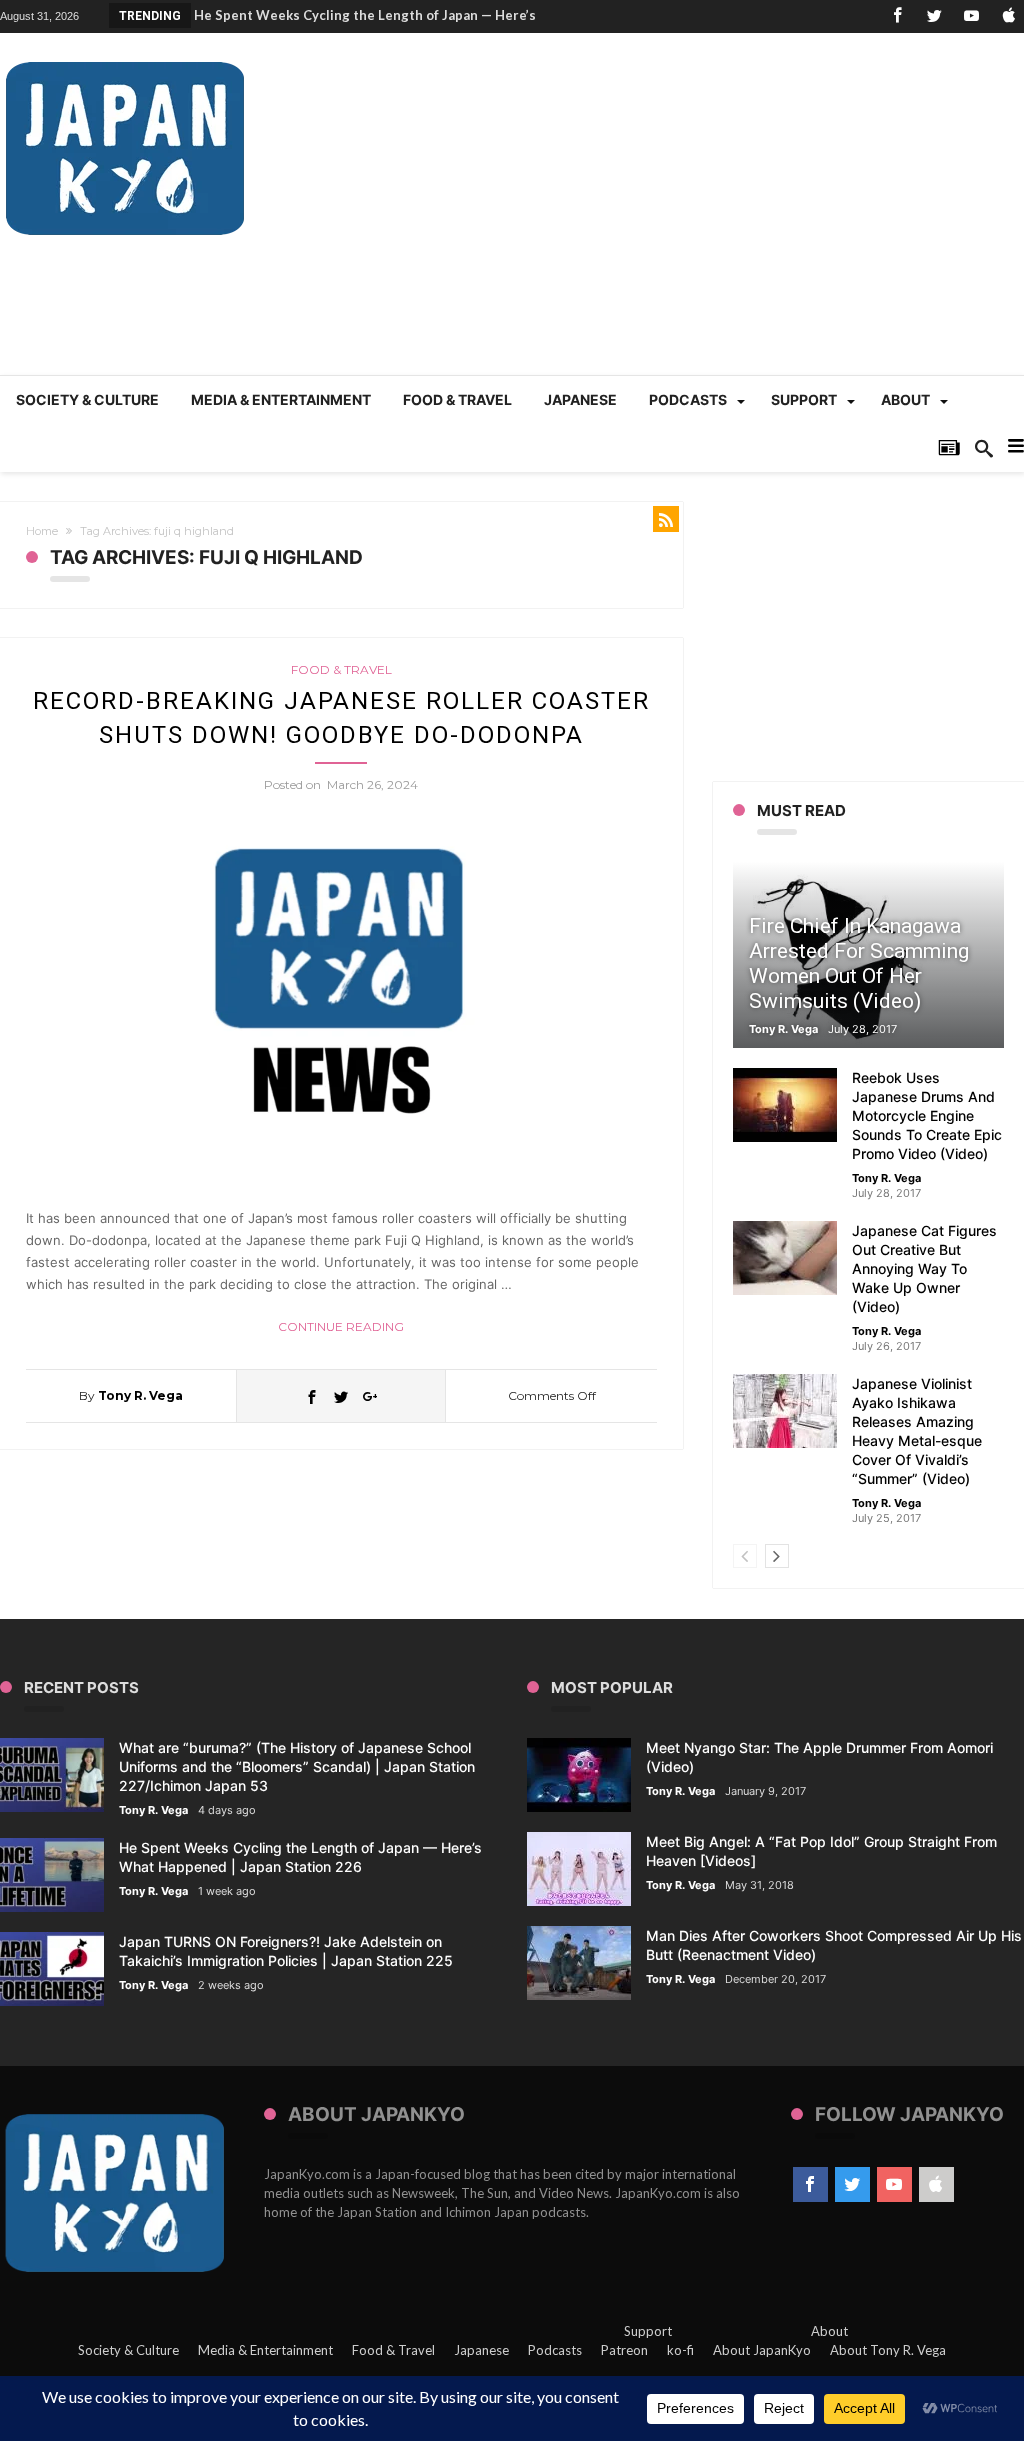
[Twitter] (934, 16)
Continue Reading (341, 1326)
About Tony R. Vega (888, 2350)
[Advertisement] (660, 215)
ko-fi (680, 2350)
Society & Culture (128, 2350)
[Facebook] (897, 16)
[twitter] (341, 1396)
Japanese (481, 2350)
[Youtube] (971, 16)
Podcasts (555, 2350)
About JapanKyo (762, 2350)
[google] (370, 1396)
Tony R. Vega (140, 1395)
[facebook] (312, 1396)
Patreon (624, 2350)
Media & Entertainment (265, 2350)
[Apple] (1008, 16)
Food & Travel (341, 669)
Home (42, 531)
